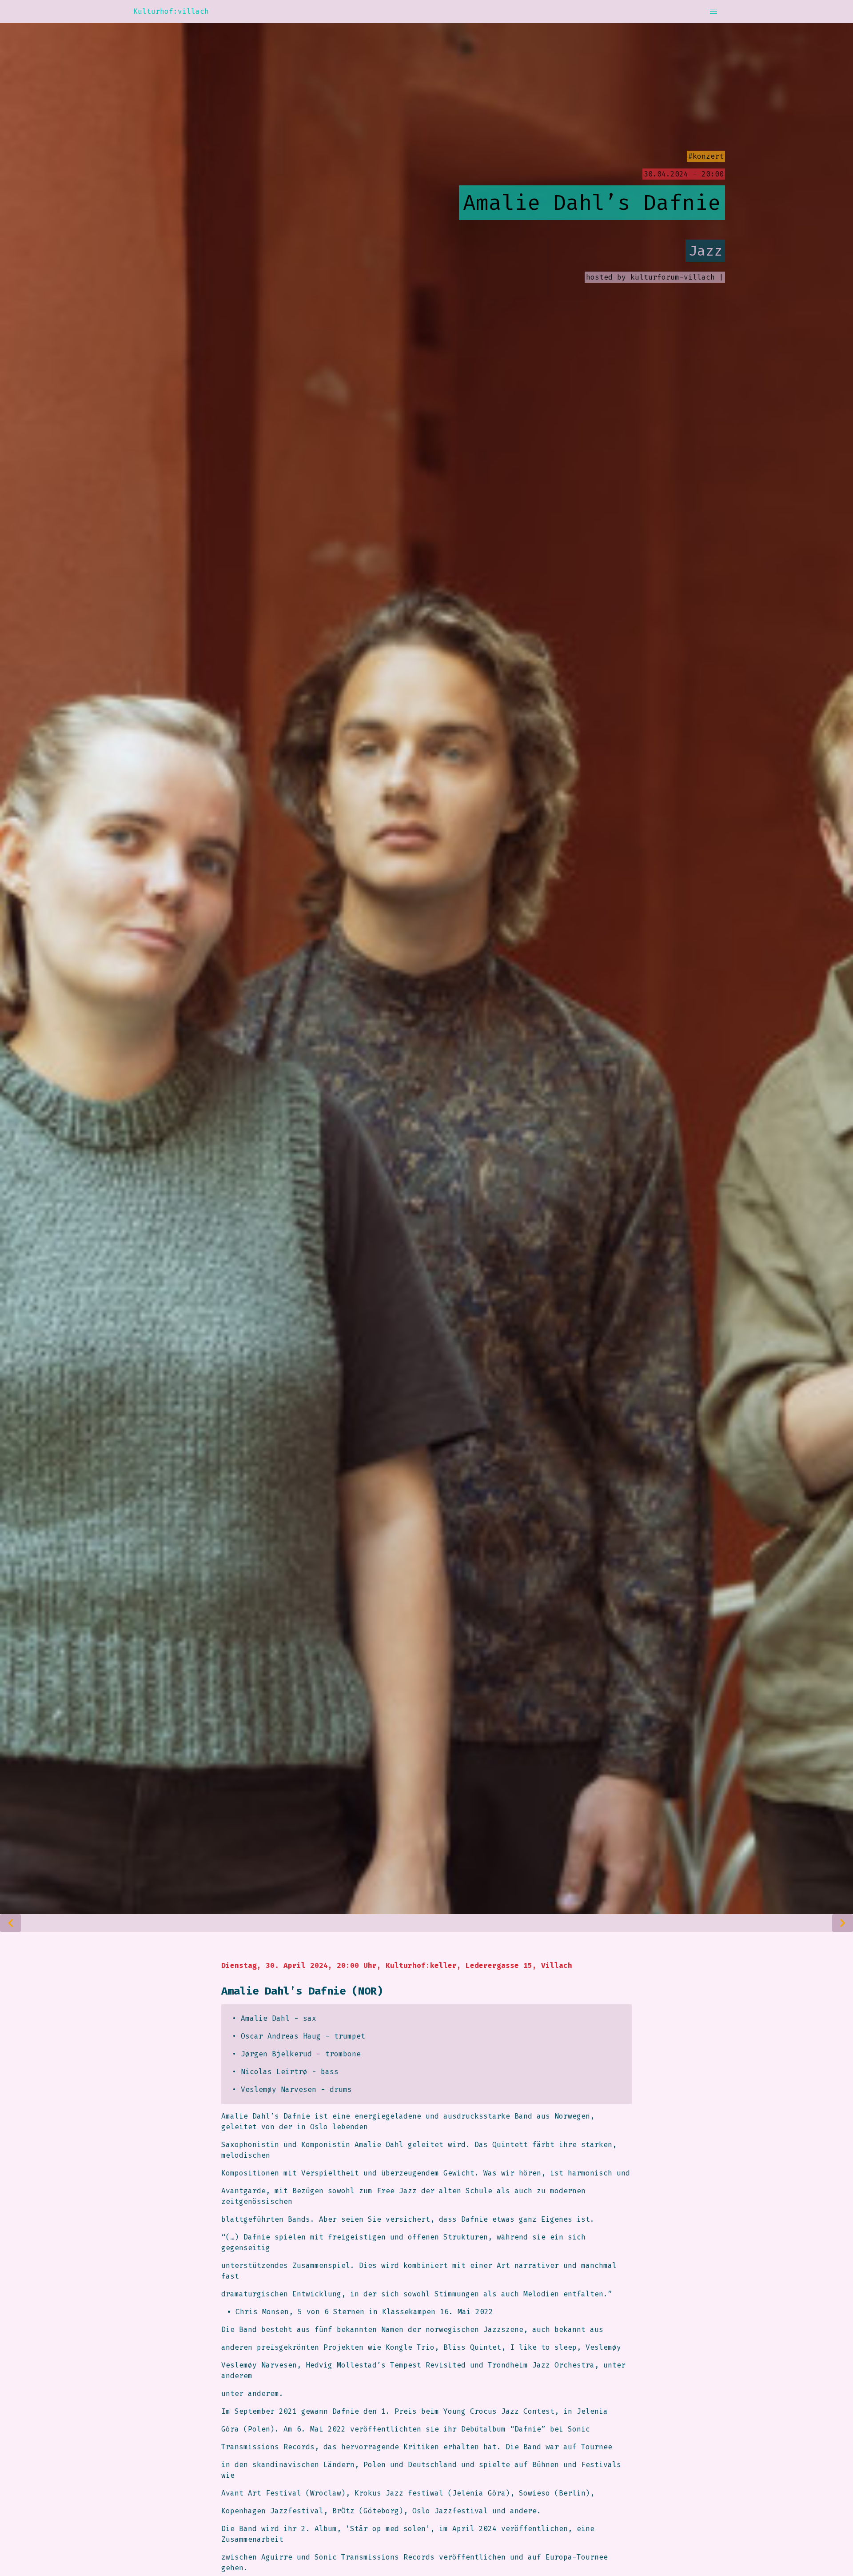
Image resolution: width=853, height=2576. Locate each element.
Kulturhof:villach (171, 11)
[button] (713, 12)
